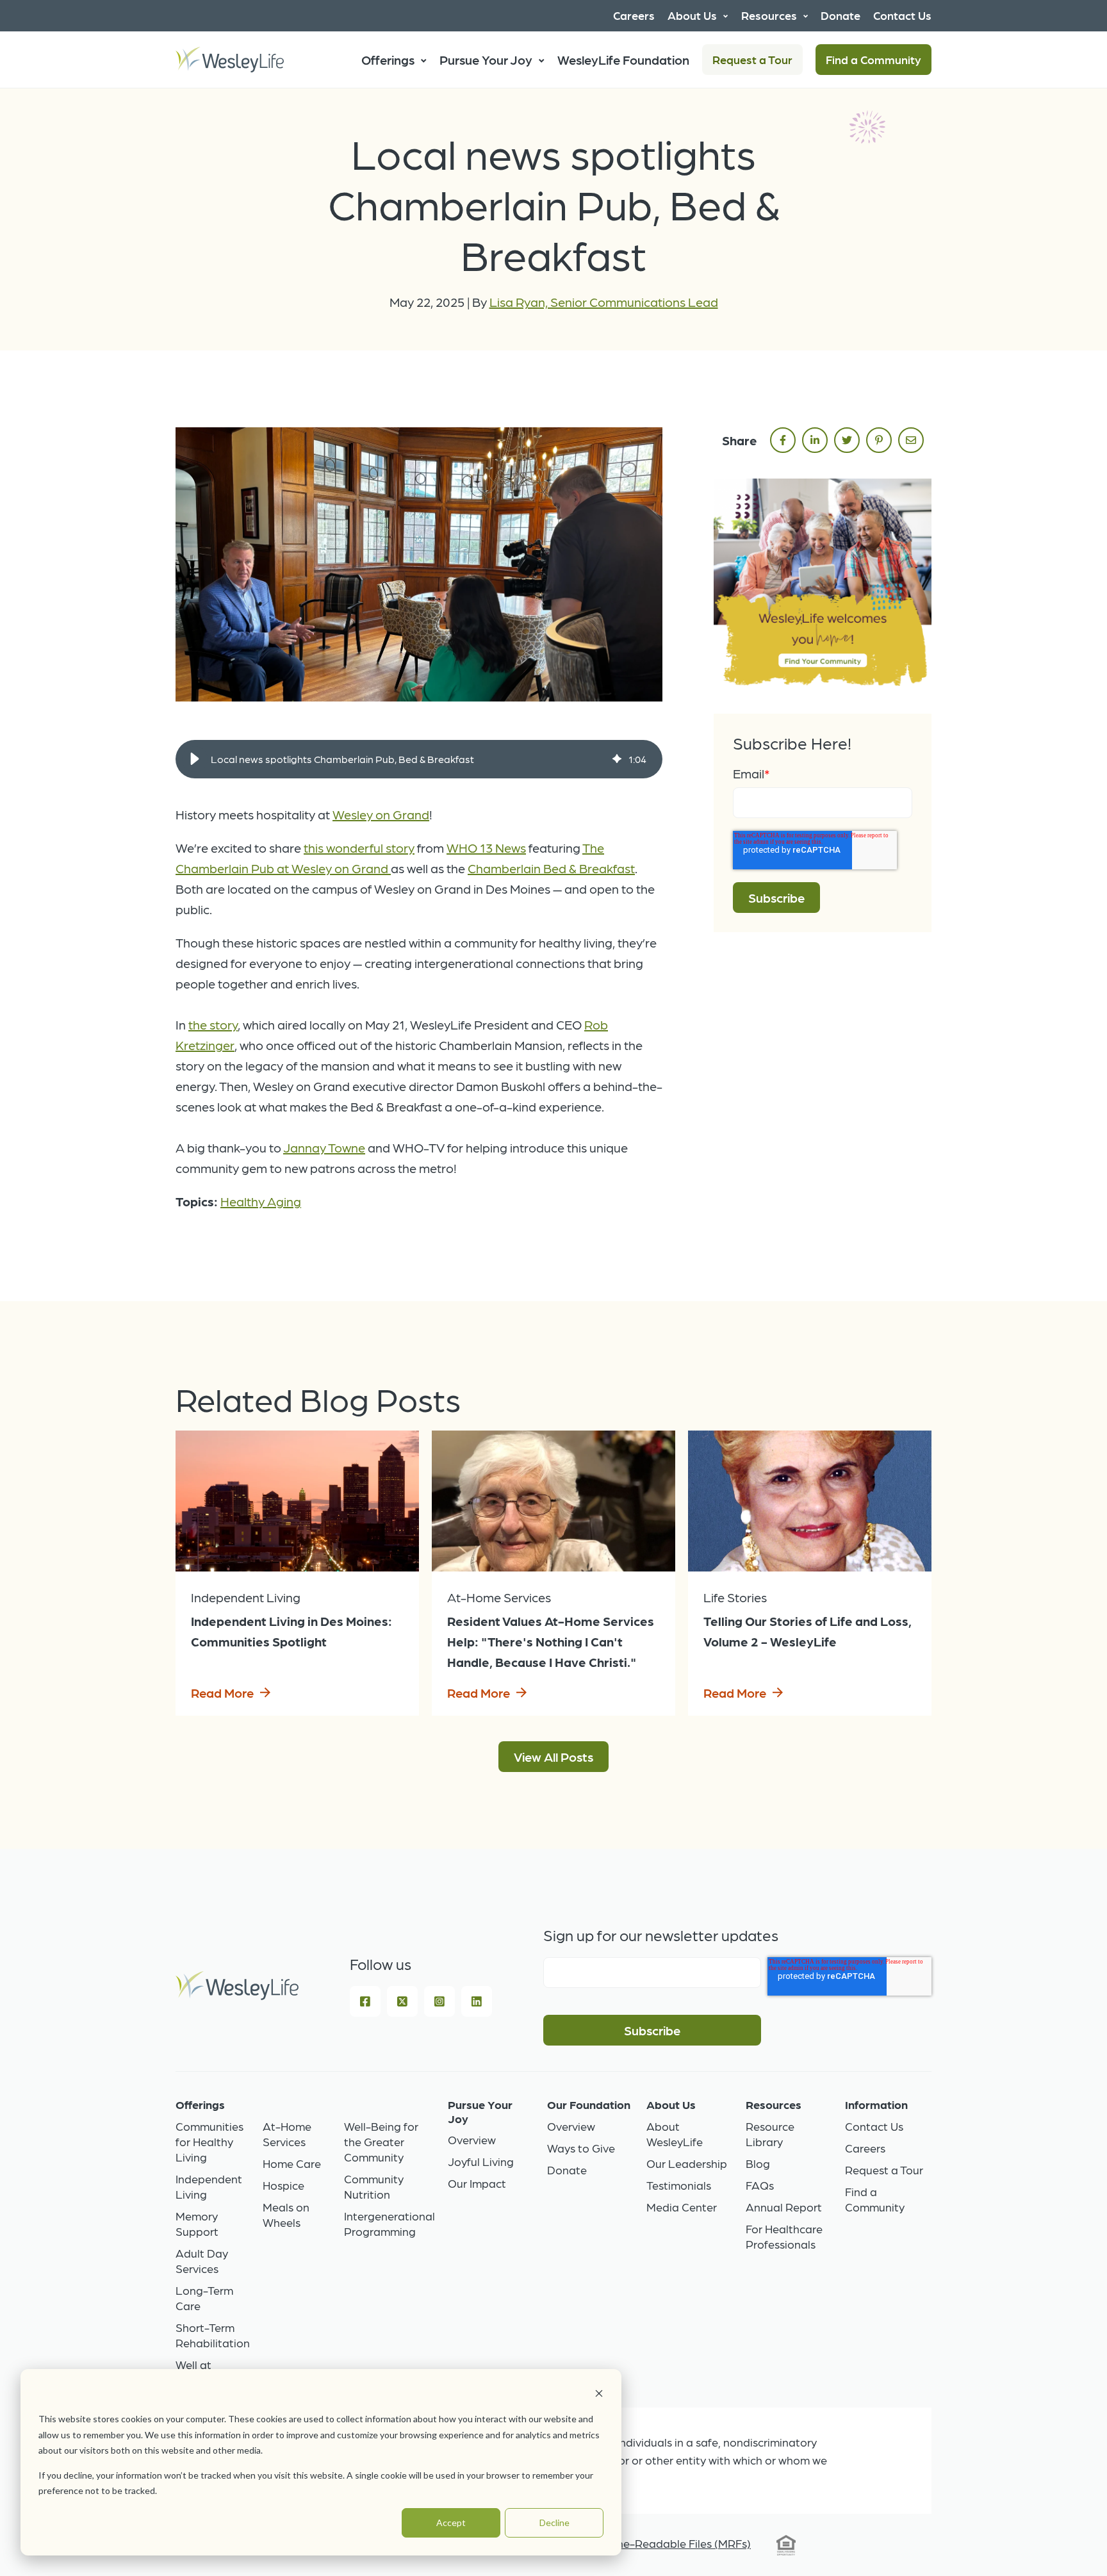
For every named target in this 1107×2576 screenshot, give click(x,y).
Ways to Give (581, 2148)
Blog (758, 2163)
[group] (419, 759)
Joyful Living (481, 2161)
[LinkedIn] (477, 2001)
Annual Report (784, 2207)
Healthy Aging (261, 1201)
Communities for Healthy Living (209, 2141)
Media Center (682, 2207)
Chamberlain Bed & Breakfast (551, 868)
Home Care (292, 2163)
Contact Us (874, 2126)
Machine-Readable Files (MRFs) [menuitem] (668, 2543)
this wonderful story (359, 848)
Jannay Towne (324, 1147)
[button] (195, 759)
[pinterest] (879, 440)
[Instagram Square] (439, 2001)
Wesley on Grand (381, 814)
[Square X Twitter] (402, 2001)
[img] (617, 759)
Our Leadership (687, 2163)
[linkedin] (815, 440)
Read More (222, 1693)
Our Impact (477, 2183)
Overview (472, 2139)
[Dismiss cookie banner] (599, 2395)
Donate (567, 2170)
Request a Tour (752, 59)
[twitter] (847, 440)
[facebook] (783, 440)
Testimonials (679, 2185)
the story (213, 1024)
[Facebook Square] (365, 2001)
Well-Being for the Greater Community (381, 2141)
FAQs (760, 2185)
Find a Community (873, 59)
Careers (865, 2148)
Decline (554, 2523)
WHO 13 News (486, 848)
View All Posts (553, 1757)
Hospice (283, 2185)
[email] (911, 440)
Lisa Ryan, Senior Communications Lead (604, 302)
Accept (451, 2523)
